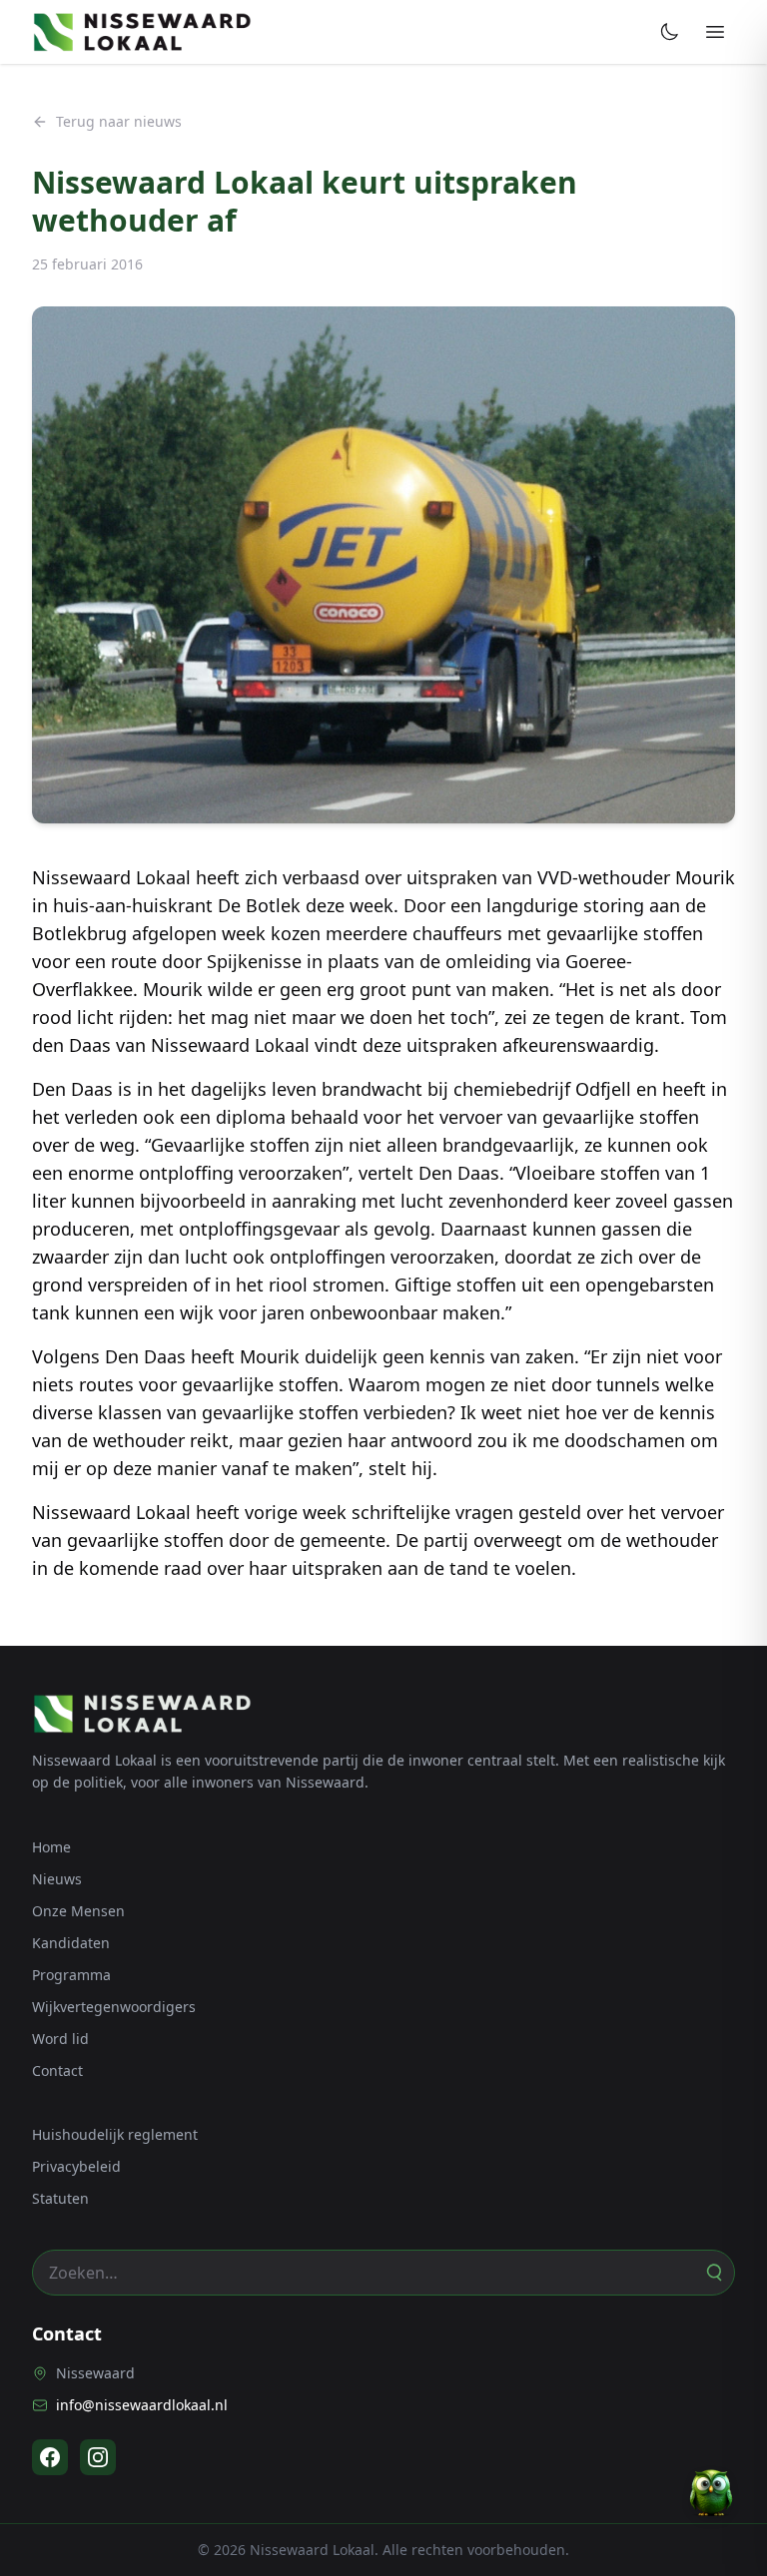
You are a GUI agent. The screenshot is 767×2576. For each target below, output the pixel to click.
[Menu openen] (715, 32)
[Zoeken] (713, 2273)
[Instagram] (98, 2457)
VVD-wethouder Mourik (636, 877)
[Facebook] (50, 2457)
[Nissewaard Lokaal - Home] (142, 32)
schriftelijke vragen (432, 1512)
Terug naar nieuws (119, 121)
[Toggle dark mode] (669, 32)
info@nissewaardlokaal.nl (142, 2405)
